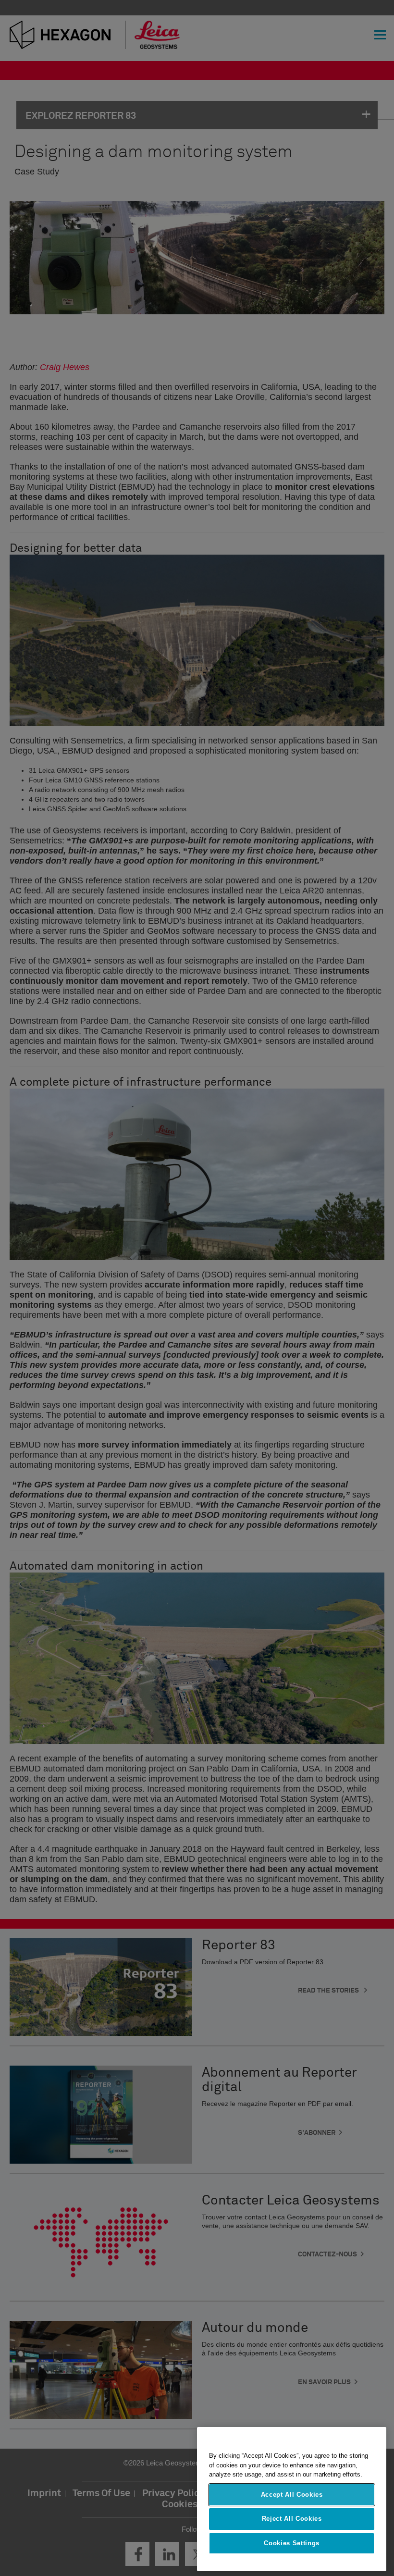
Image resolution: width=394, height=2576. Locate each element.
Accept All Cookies (292, 2495)
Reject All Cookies (292, 2519)
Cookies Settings (292, 2543)
